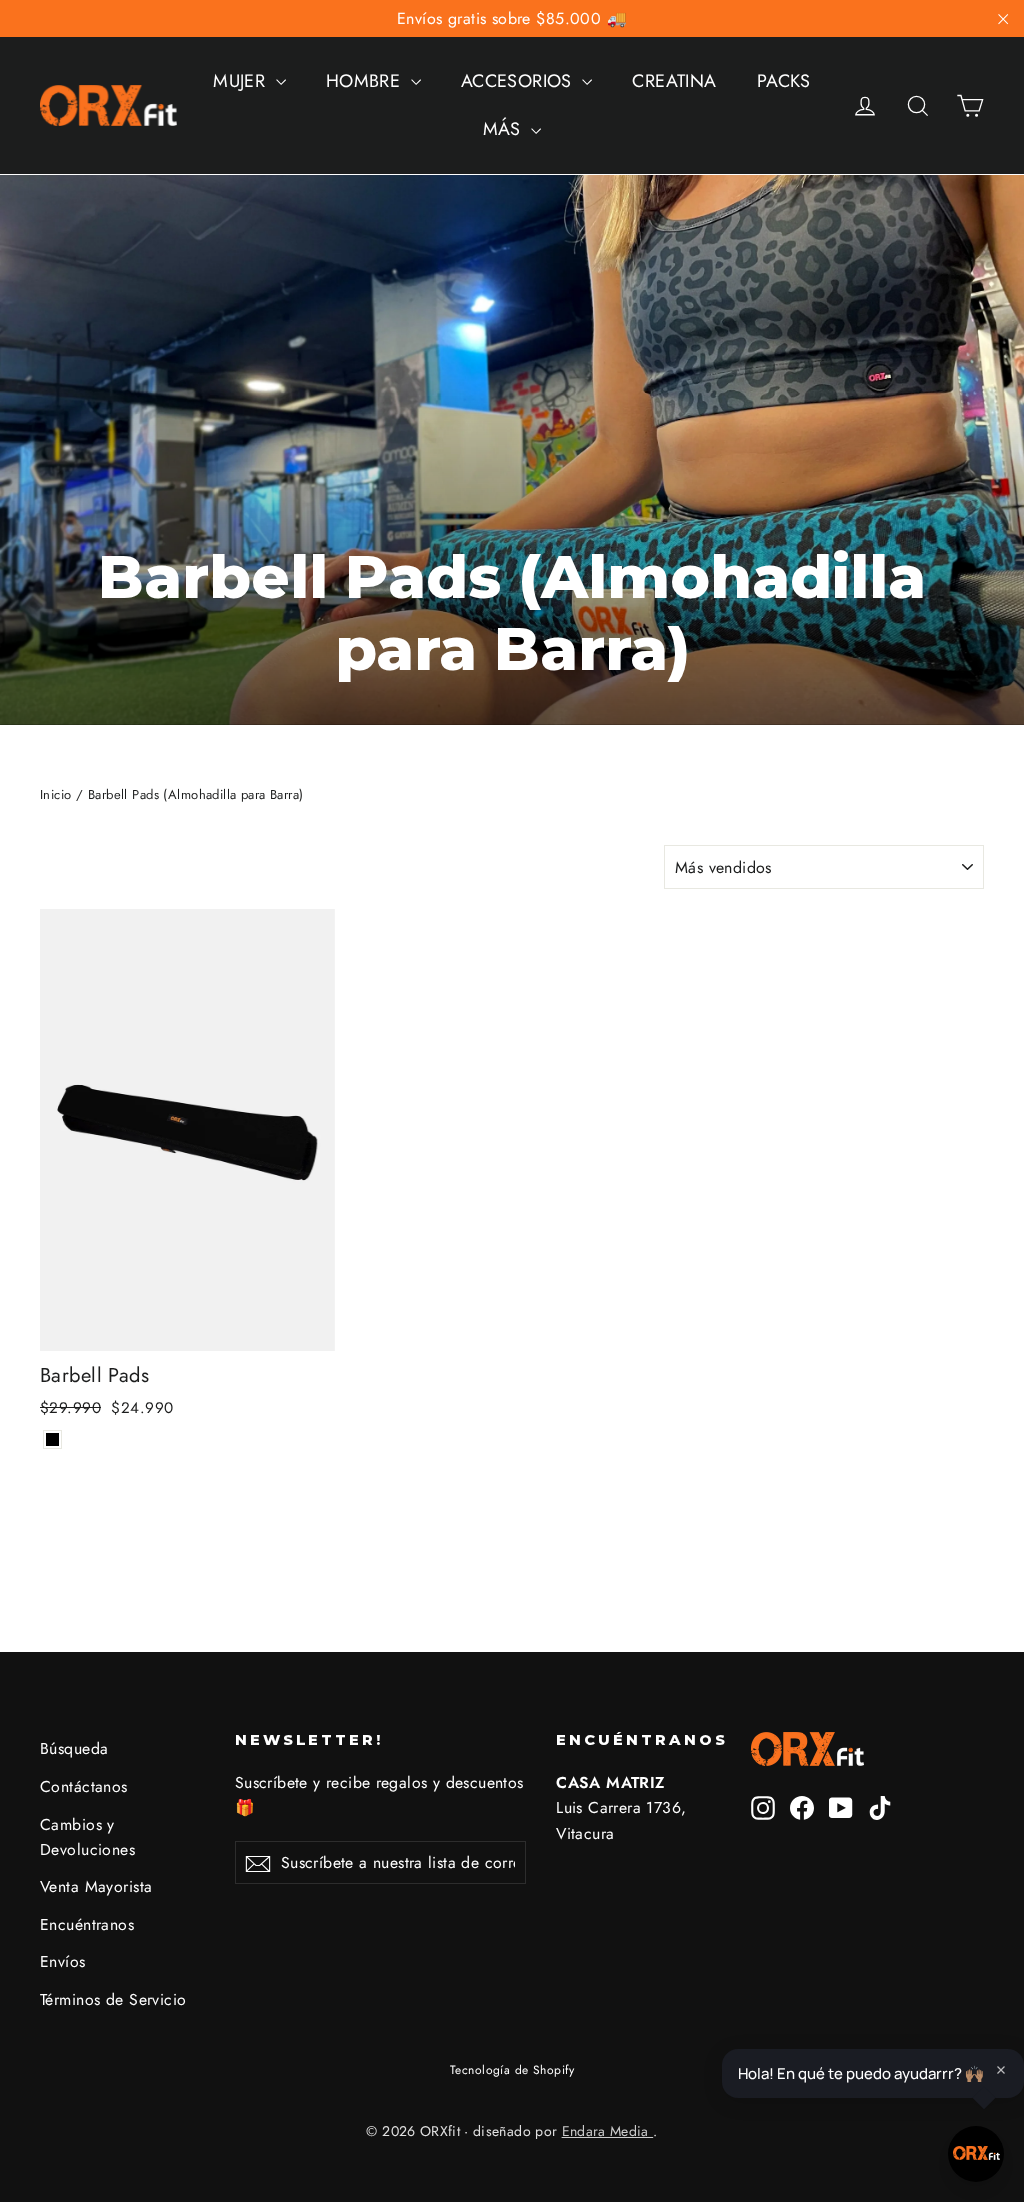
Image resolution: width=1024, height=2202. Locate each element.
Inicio (56, 794)
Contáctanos (84, 1786)
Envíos (63, 1961)
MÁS (505, 129)
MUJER (242, 81)
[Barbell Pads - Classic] (52, 1439)
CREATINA (674, 81)
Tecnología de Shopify (512, 2070)
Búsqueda (74, 1748)
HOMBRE (366, 81)
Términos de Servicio (113, 1999)
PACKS (784, 81)
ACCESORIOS (519, 81)
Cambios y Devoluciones (87, 1837)
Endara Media (608, 2131)
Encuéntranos (87, 1924)
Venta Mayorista (96, 1886)
